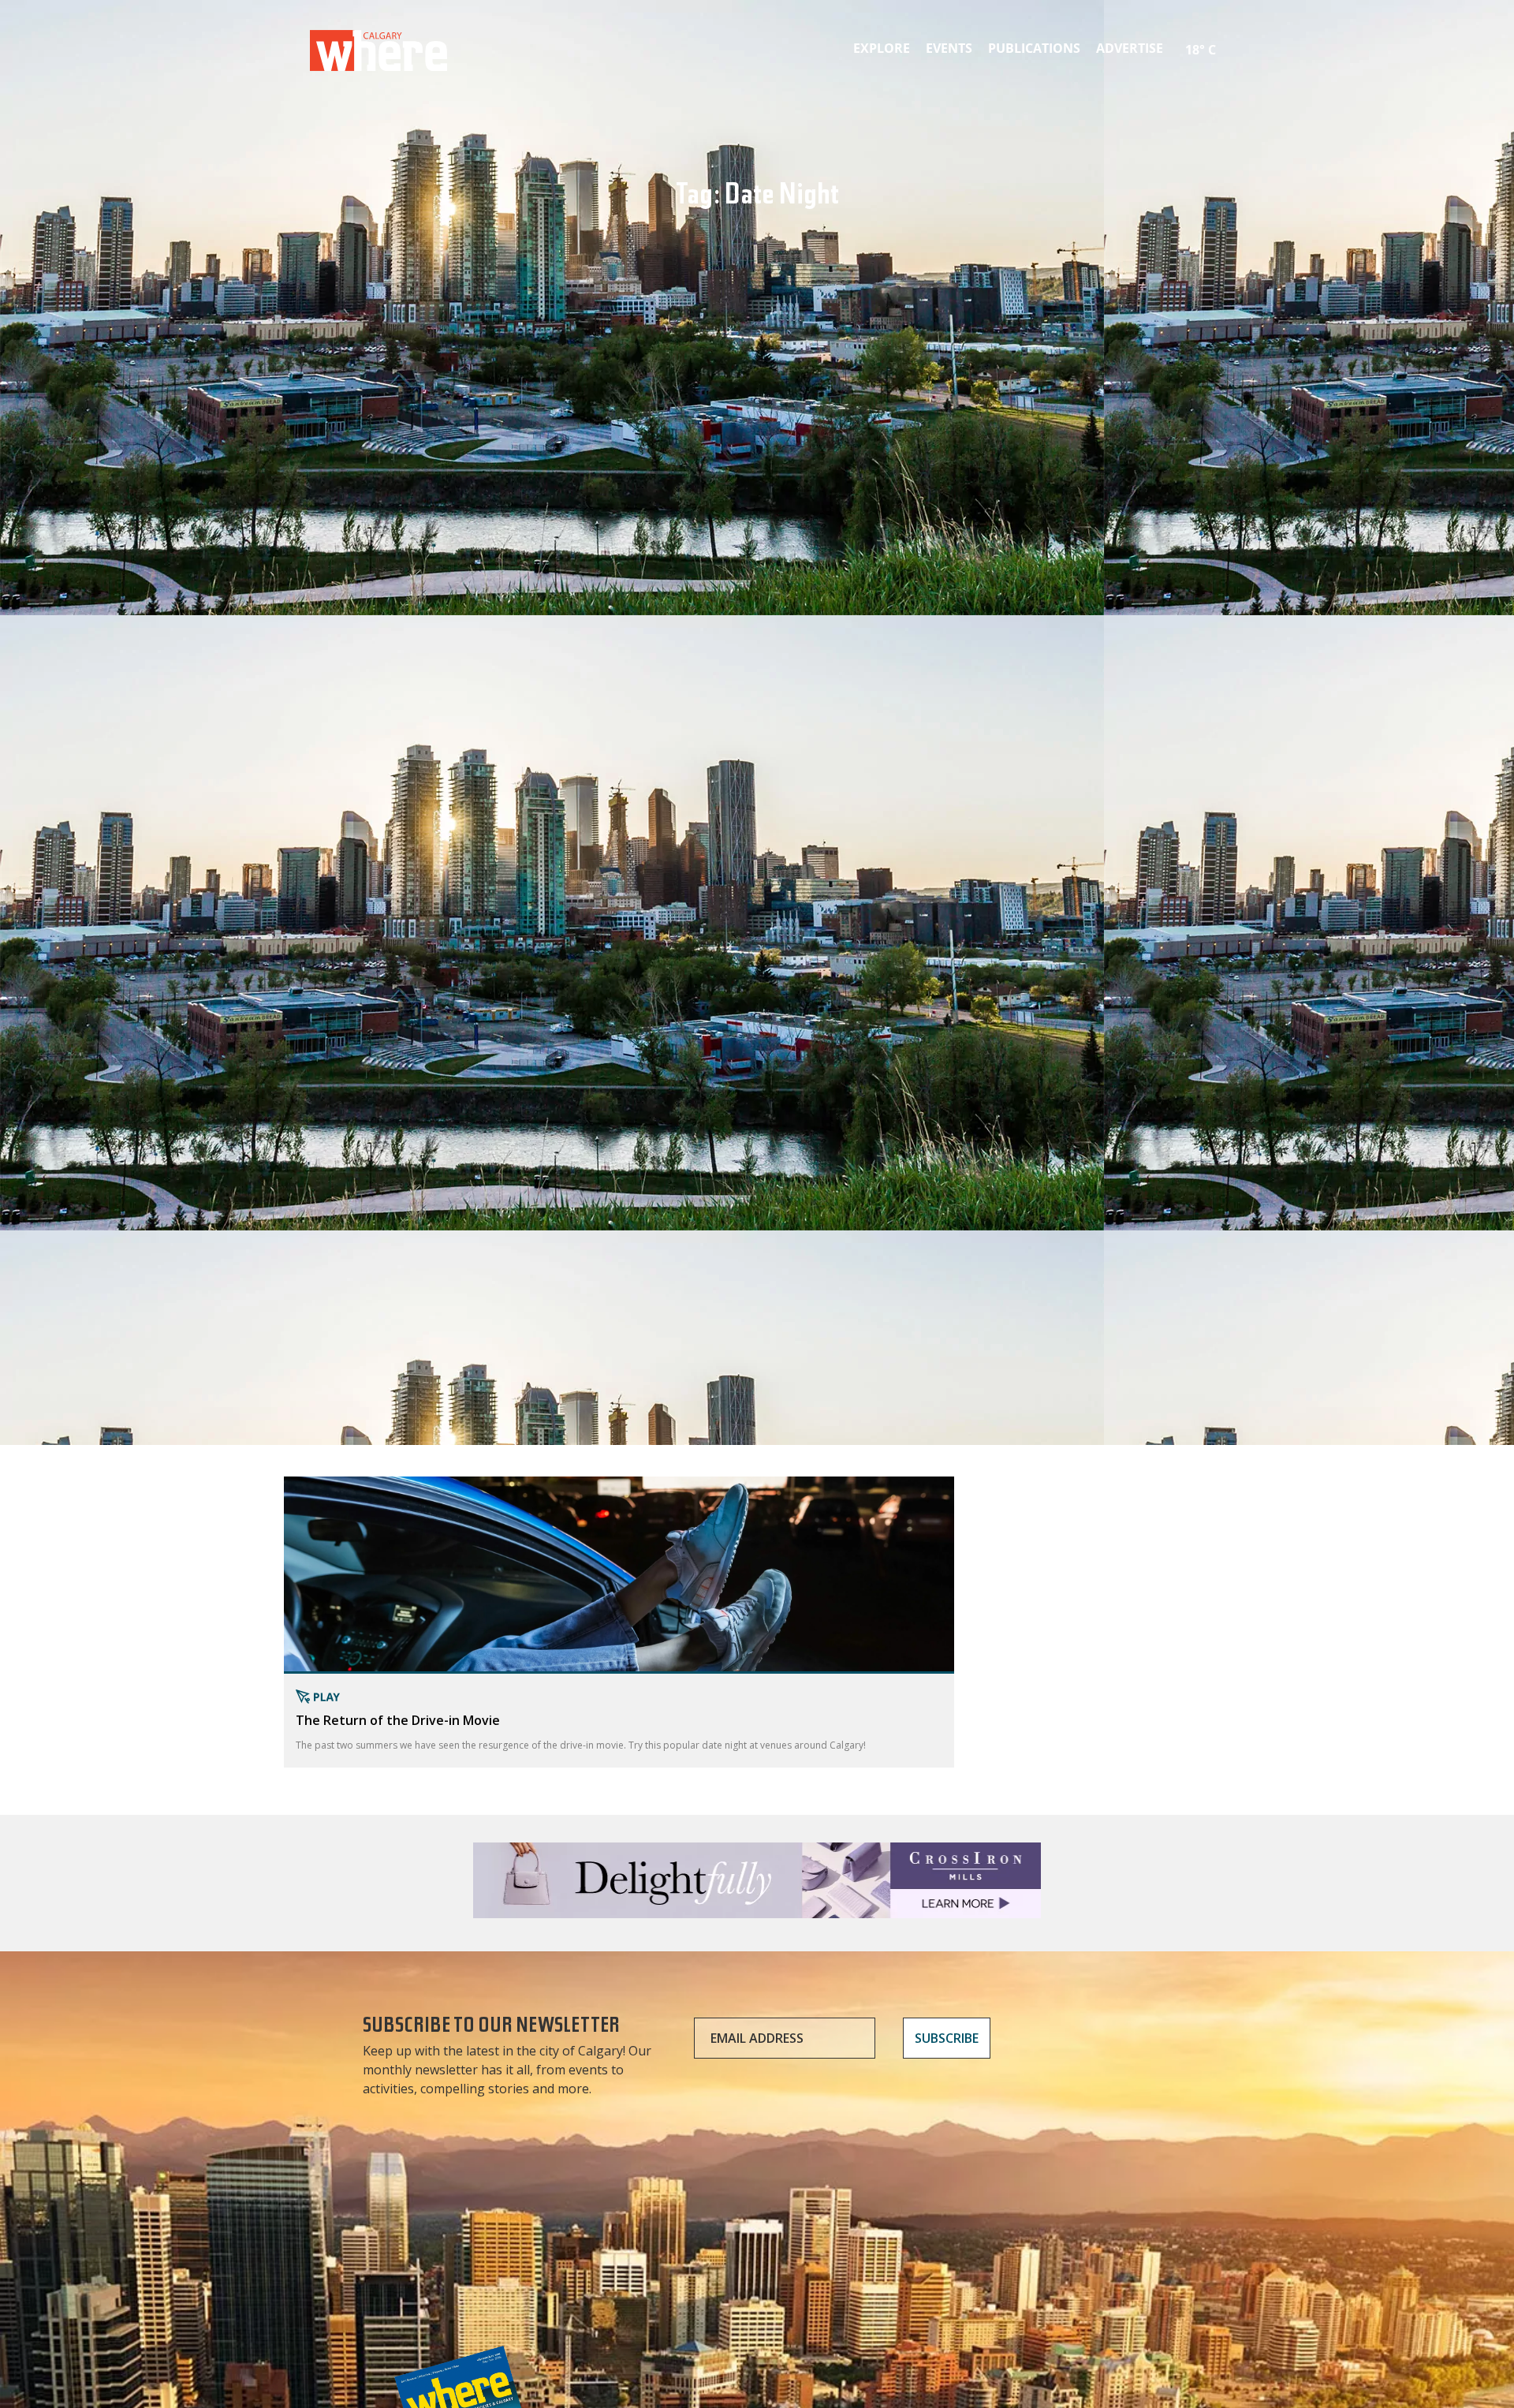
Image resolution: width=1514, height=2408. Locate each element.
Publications (1034, 48)
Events (949, 48)
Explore (882, 48)
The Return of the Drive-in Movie (398, 1720)
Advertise (1130, 48)
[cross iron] (757, 1911)
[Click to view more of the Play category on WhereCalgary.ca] (619, 1697)
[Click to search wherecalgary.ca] (1226, 39)
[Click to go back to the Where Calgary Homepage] (378, 47)
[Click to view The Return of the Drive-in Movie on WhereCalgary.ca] (619, 1575)
